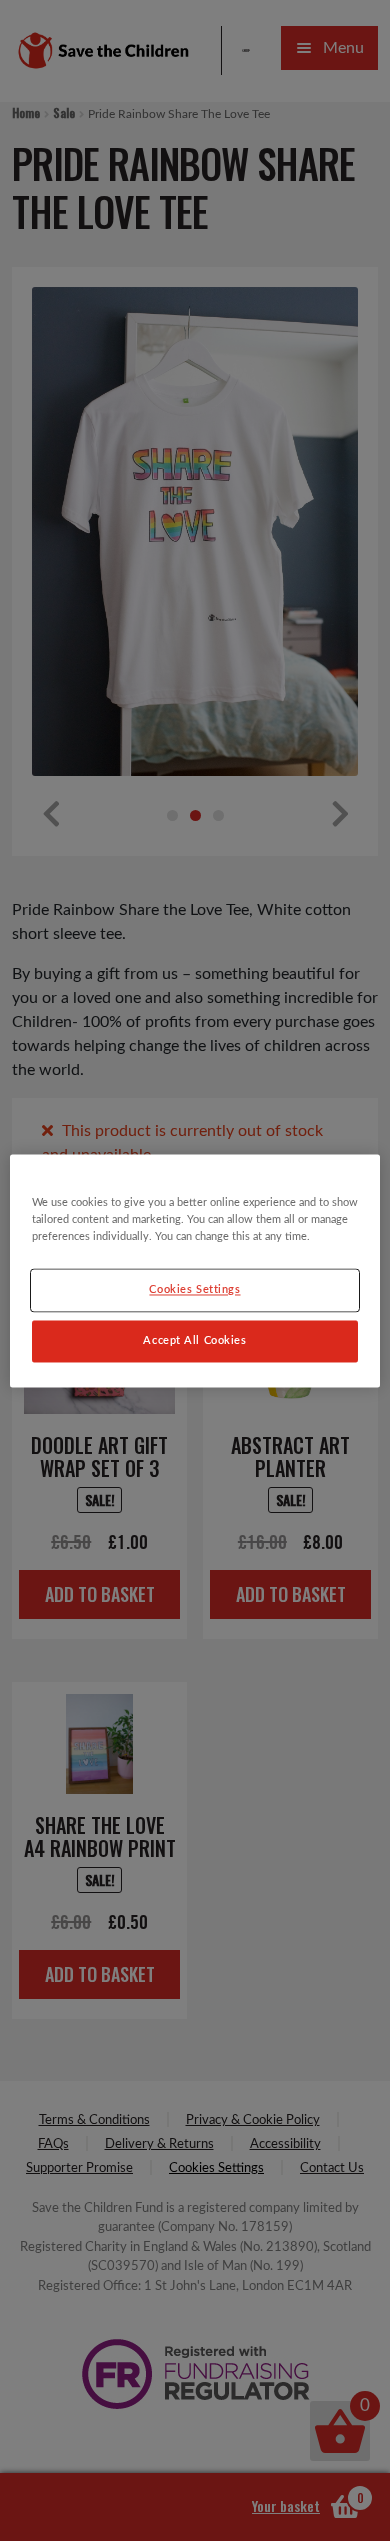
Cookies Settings (194, 1289)
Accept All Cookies (194, 1340)
